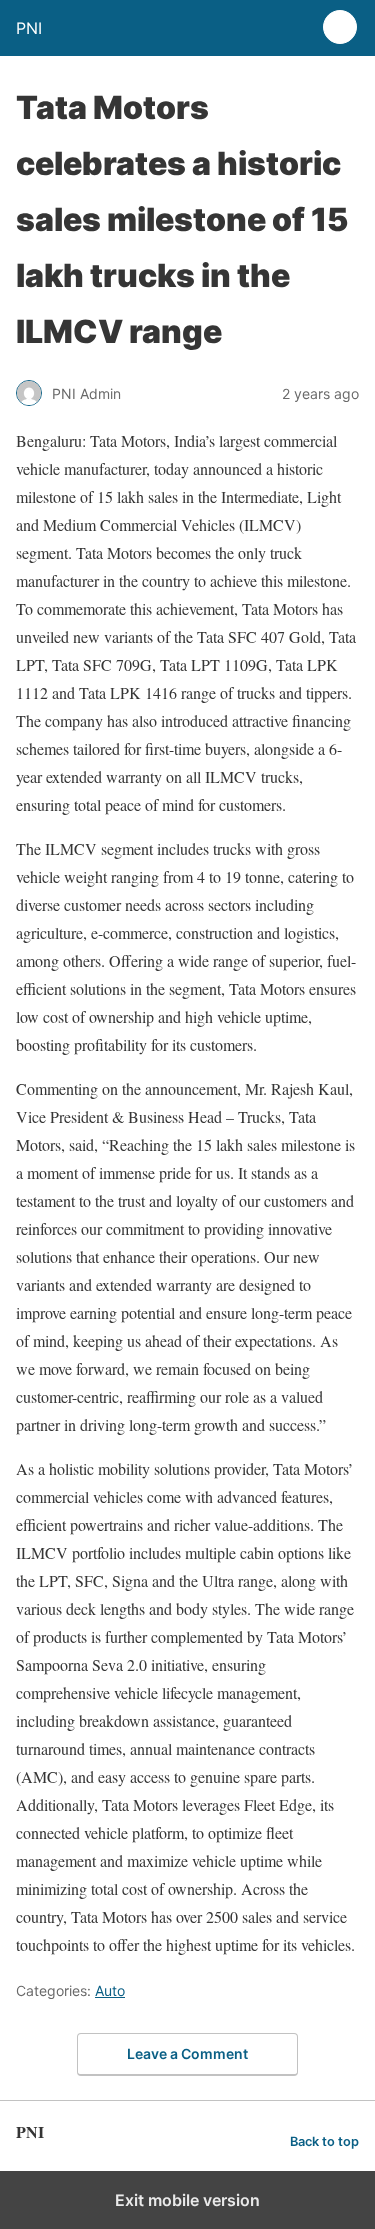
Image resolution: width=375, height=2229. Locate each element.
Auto (110, 1990)
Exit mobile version (187, 2200)
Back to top (324, 2141)
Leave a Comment (187, 2053)
